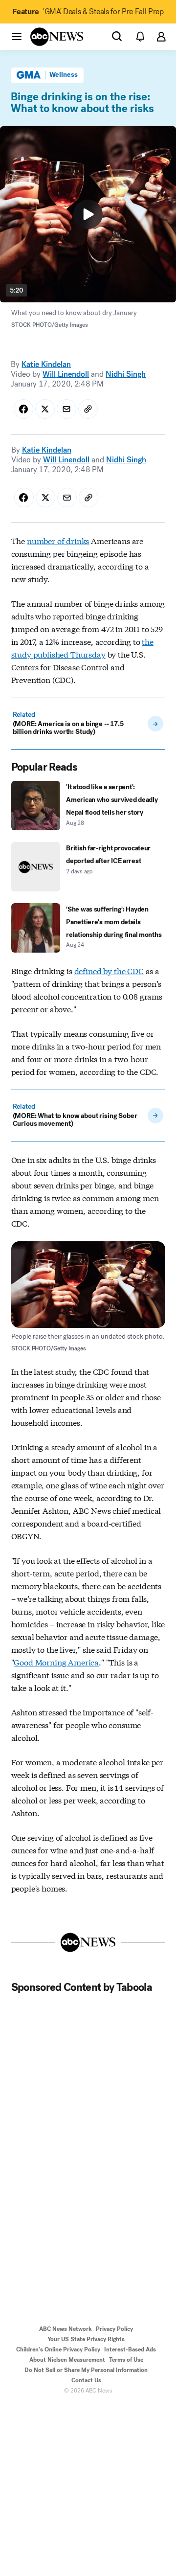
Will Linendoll (66, 374)
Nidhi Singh (126, 374)
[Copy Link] (88, 409)
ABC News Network (66, 2329)
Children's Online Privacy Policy (58, 2349)
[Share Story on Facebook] (23, 409)
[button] (17, 36)
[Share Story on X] (45, 409)
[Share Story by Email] (66, 409)
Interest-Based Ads (130, 2349)
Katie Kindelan (46, 364)
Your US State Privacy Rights (86, 2339)
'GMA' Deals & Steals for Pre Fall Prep (88, 11)
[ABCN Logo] (57, 37)
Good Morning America (56, 1662)
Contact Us (86, 2380)
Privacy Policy (114, 2329)
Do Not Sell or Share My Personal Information (86, 2370)
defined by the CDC (109, 970)
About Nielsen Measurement (67, 2360)
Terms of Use (126, 2360)
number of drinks (58, 540)
